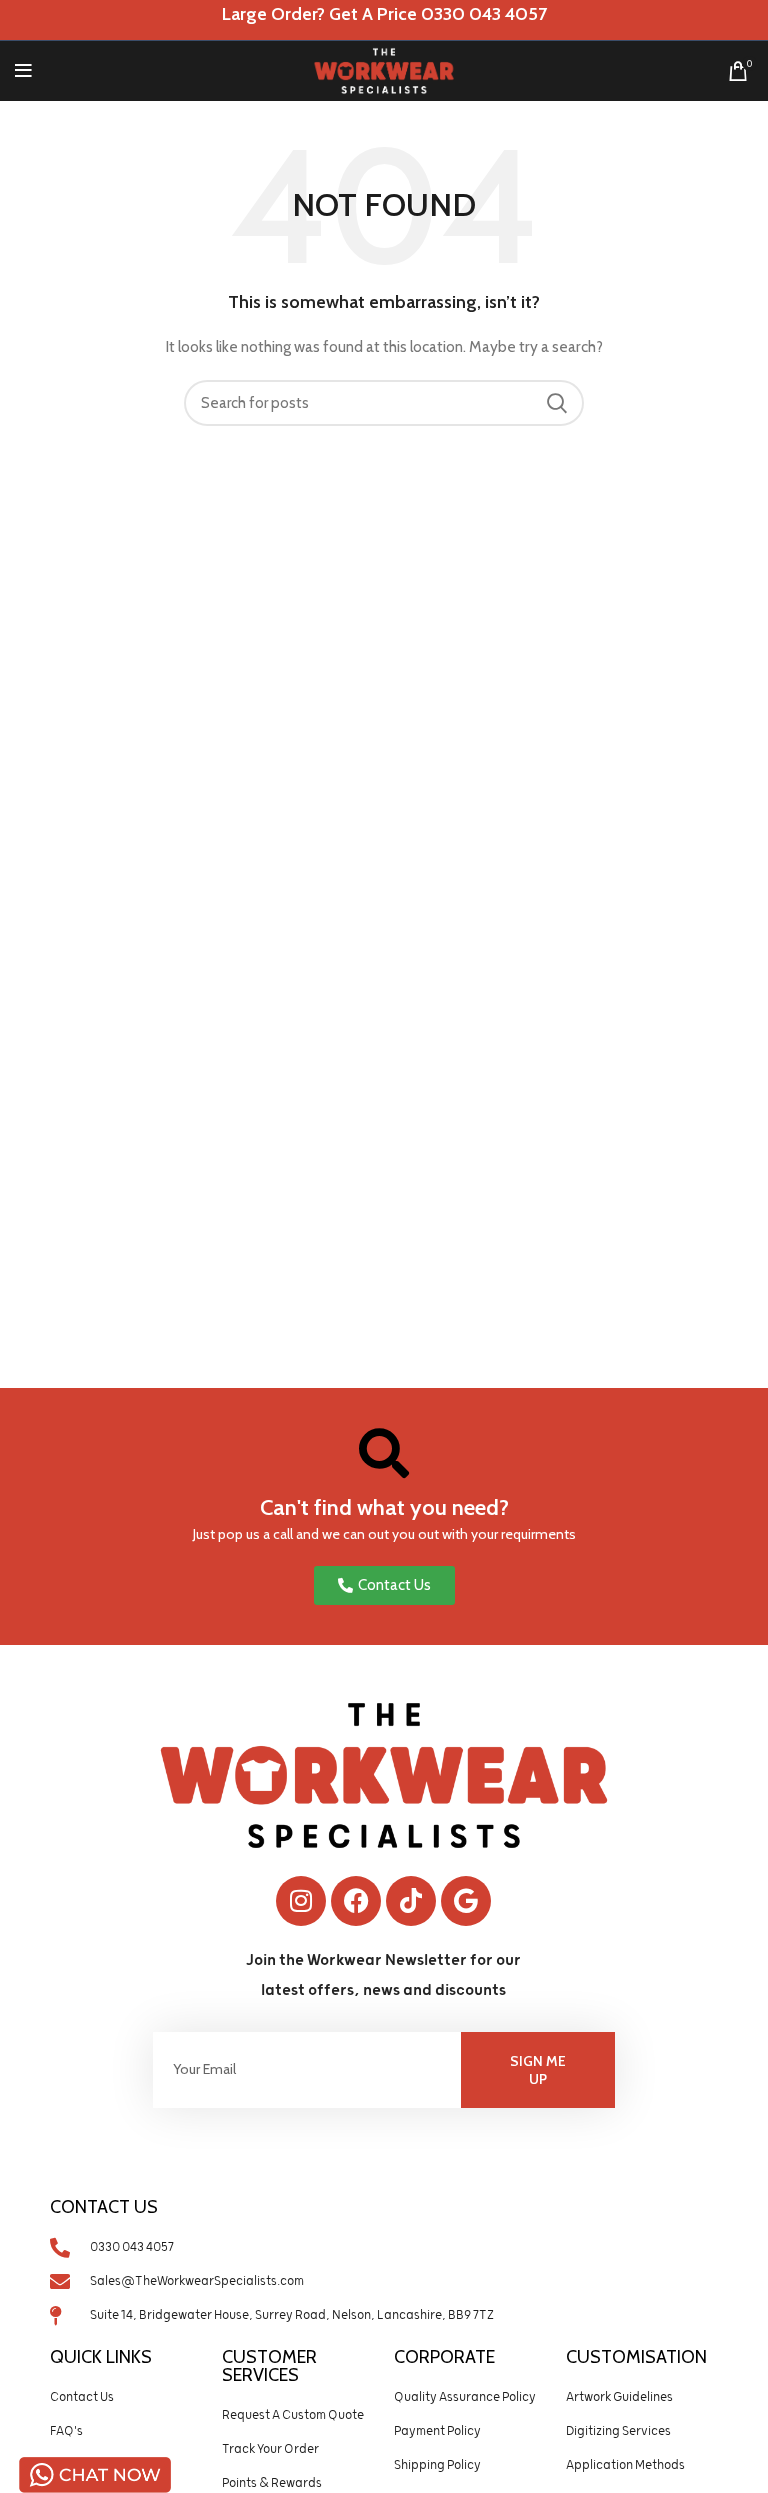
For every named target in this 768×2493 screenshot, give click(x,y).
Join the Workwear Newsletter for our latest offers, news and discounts (383, 1975)
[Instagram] (301, 1901)
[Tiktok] (411, 1901)
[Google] (466, 1901)
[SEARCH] (557, 403)
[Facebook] (356, 1901)
